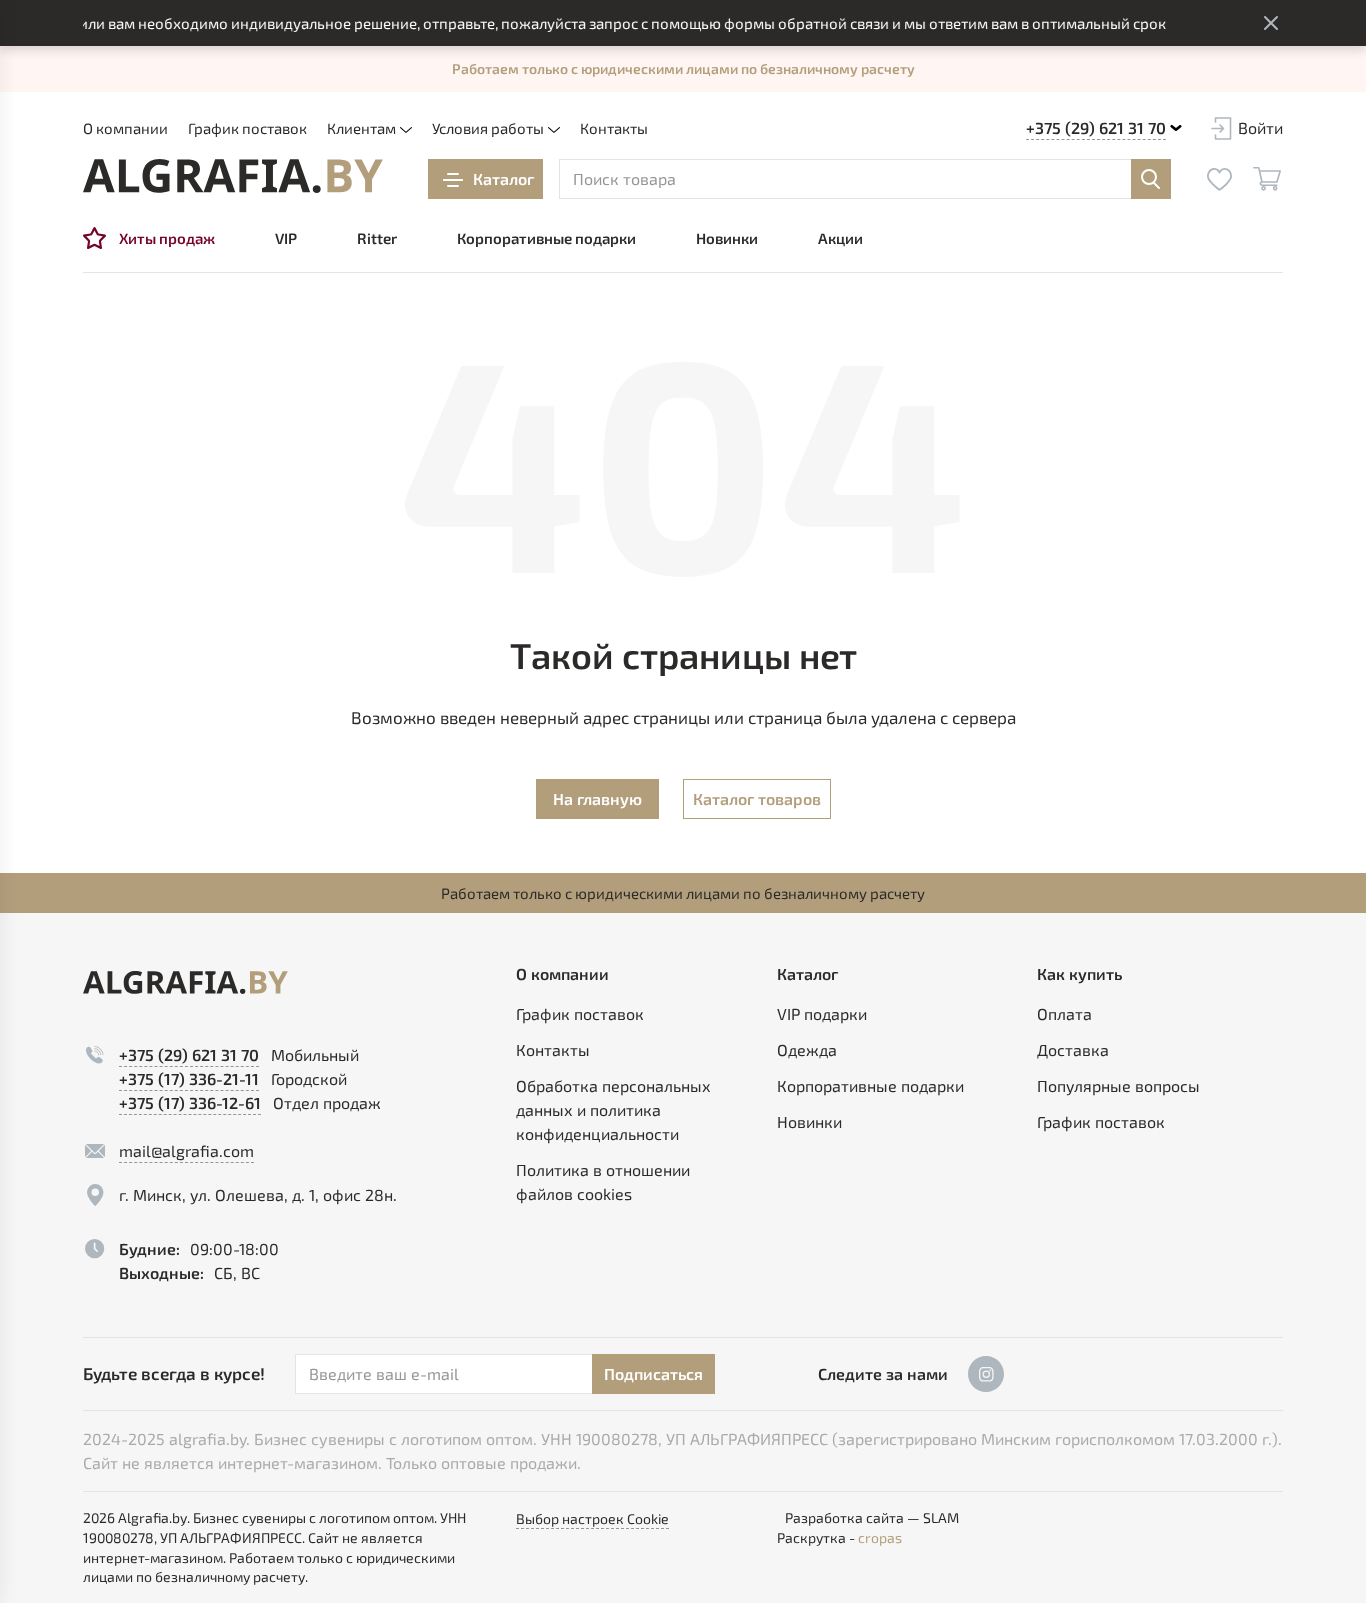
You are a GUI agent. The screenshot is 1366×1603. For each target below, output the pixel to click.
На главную (597, 798)
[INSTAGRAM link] (986, 1374)
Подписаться (653, 1373)
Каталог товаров (757, 798)
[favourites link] (1219, 179)
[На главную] (233, 176)
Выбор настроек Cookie (592, 1518)
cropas (880, 1537)
